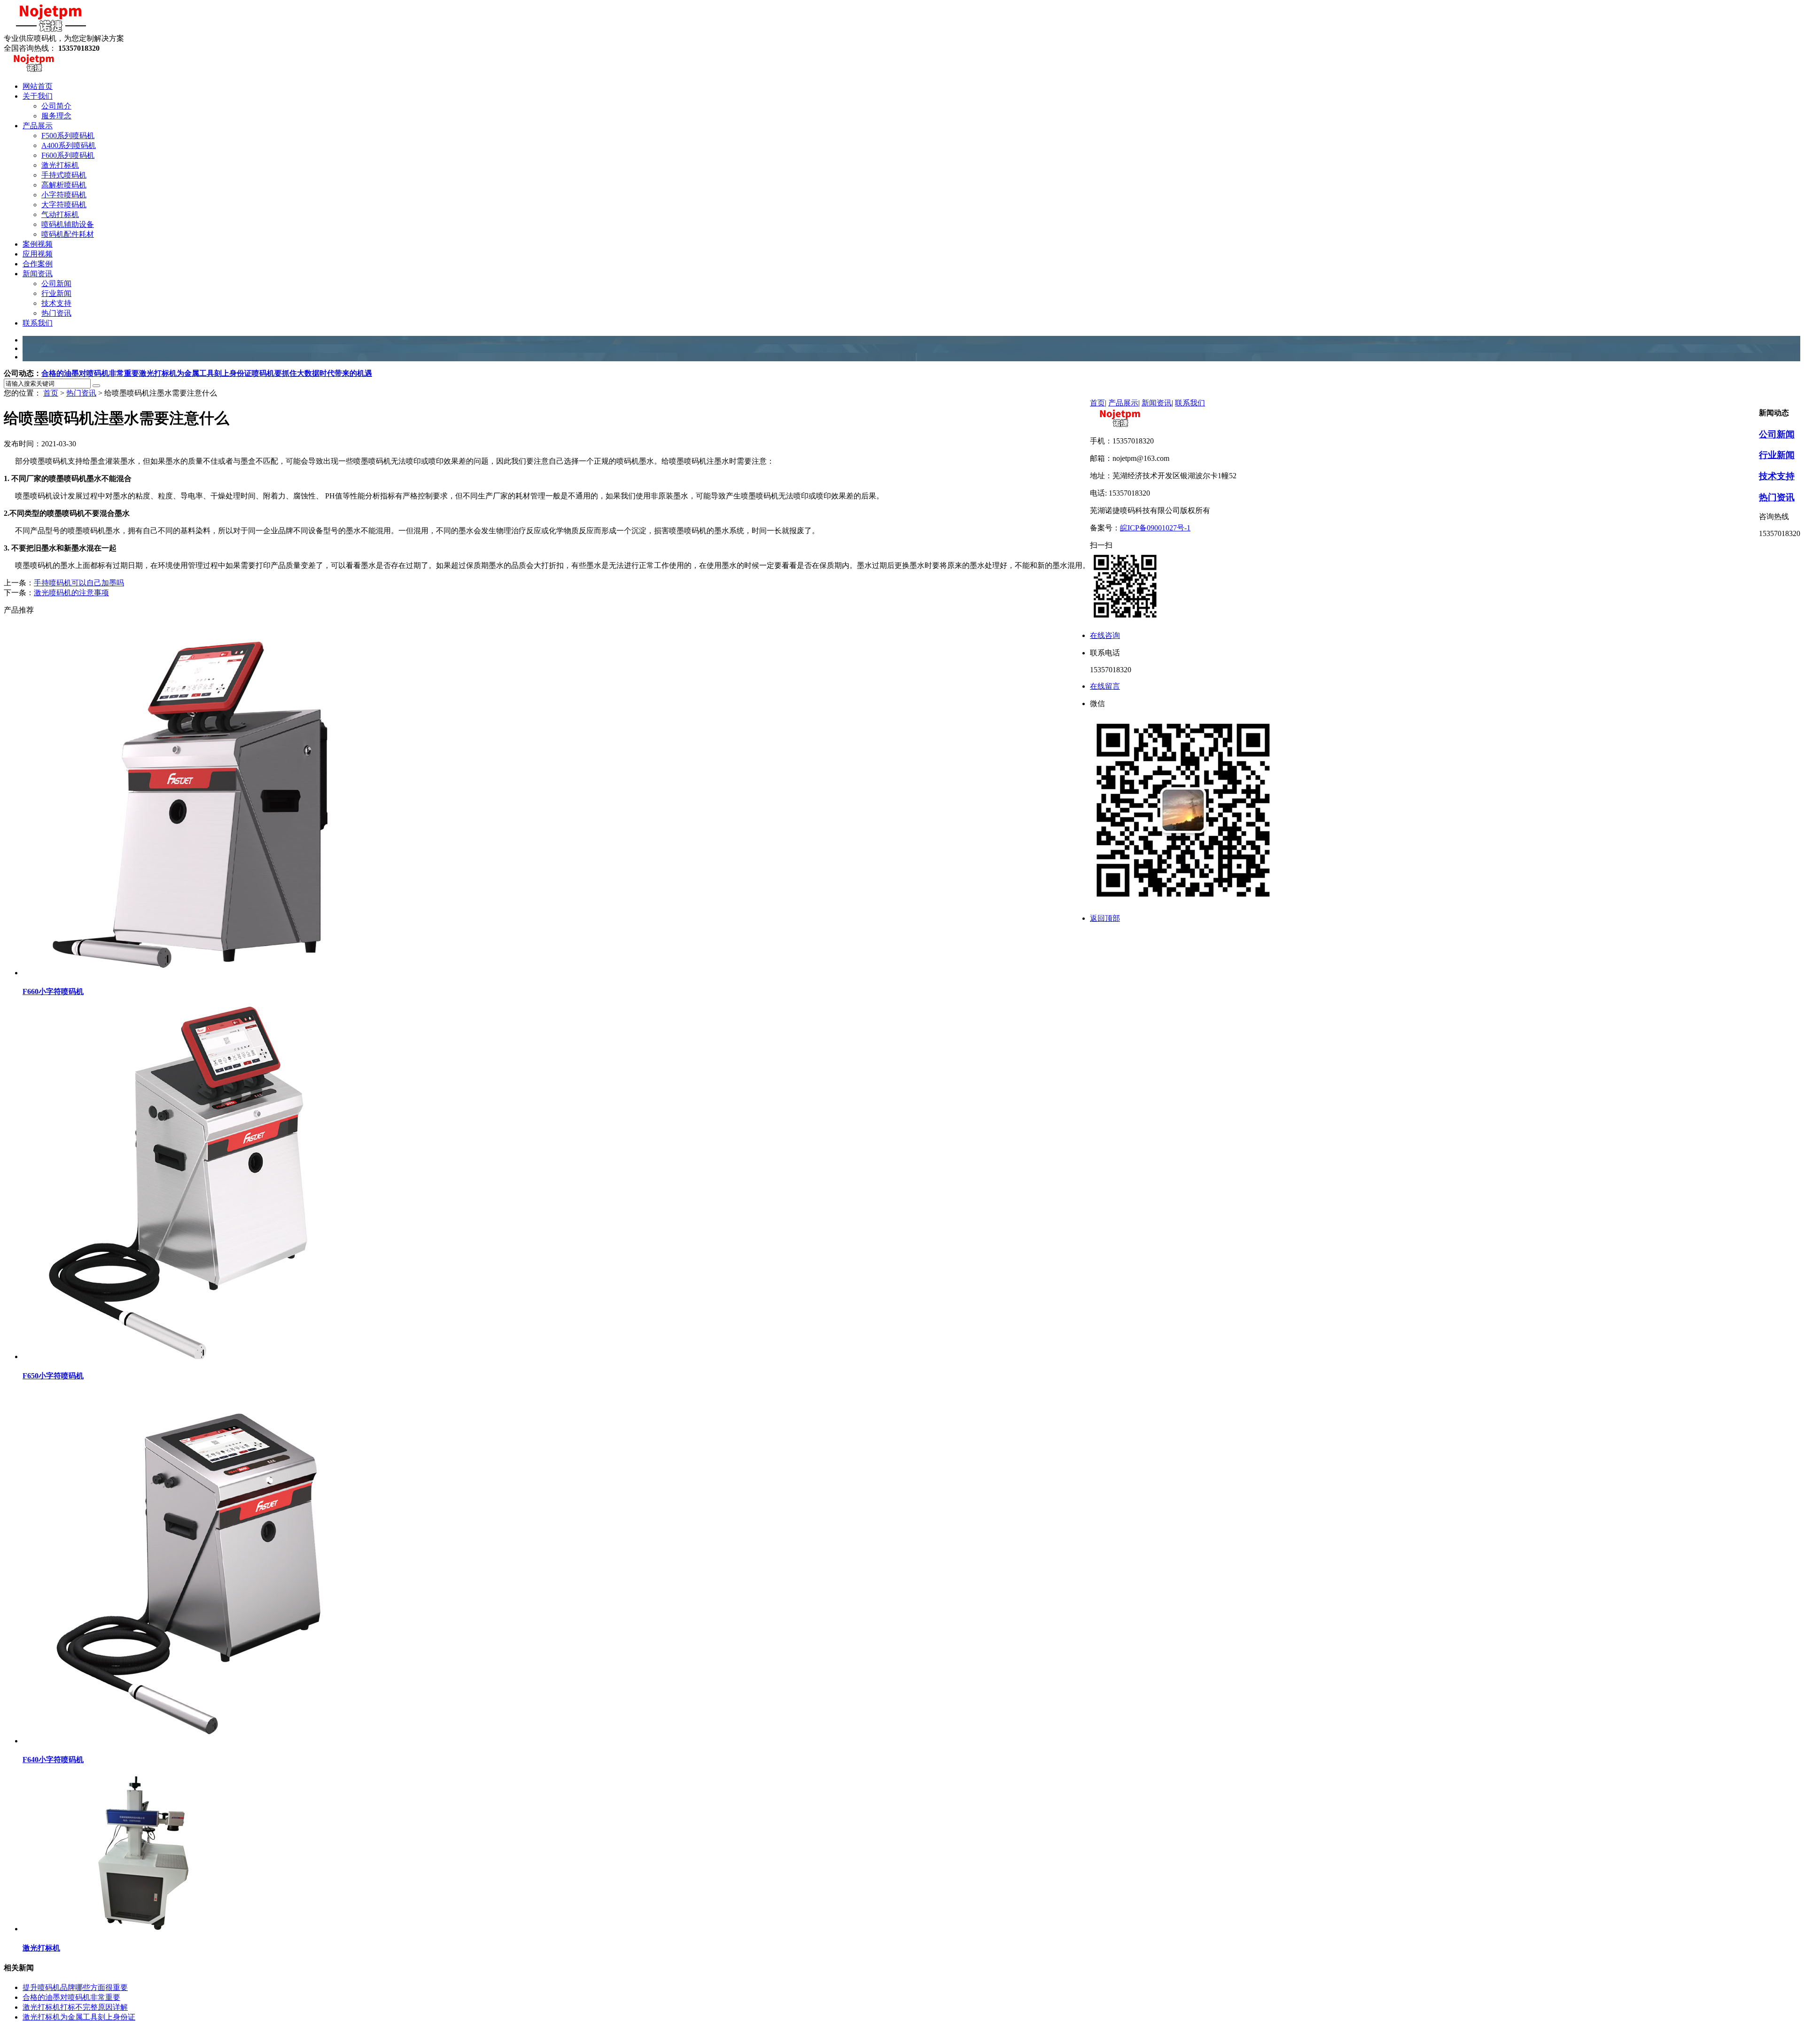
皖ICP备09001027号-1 (1155, 528)
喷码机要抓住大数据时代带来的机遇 (312, 373)
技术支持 (1777, 476)
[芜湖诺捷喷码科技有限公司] (51, 29)
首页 (51, 393)
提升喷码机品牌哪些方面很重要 (75, 1987)
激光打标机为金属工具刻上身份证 (195, 373)
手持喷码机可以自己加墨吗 (79, 583)
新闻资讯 (1157, 403)
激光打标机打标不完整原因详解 (75, 2007)
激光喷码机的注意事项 (71, 593)
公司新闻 (1777, 434)
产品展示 (1123, 403)
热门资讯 (81, 393)
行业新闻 (1777, 455)
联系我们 (1190, 403)
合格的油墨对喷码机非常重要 (90, 373)
